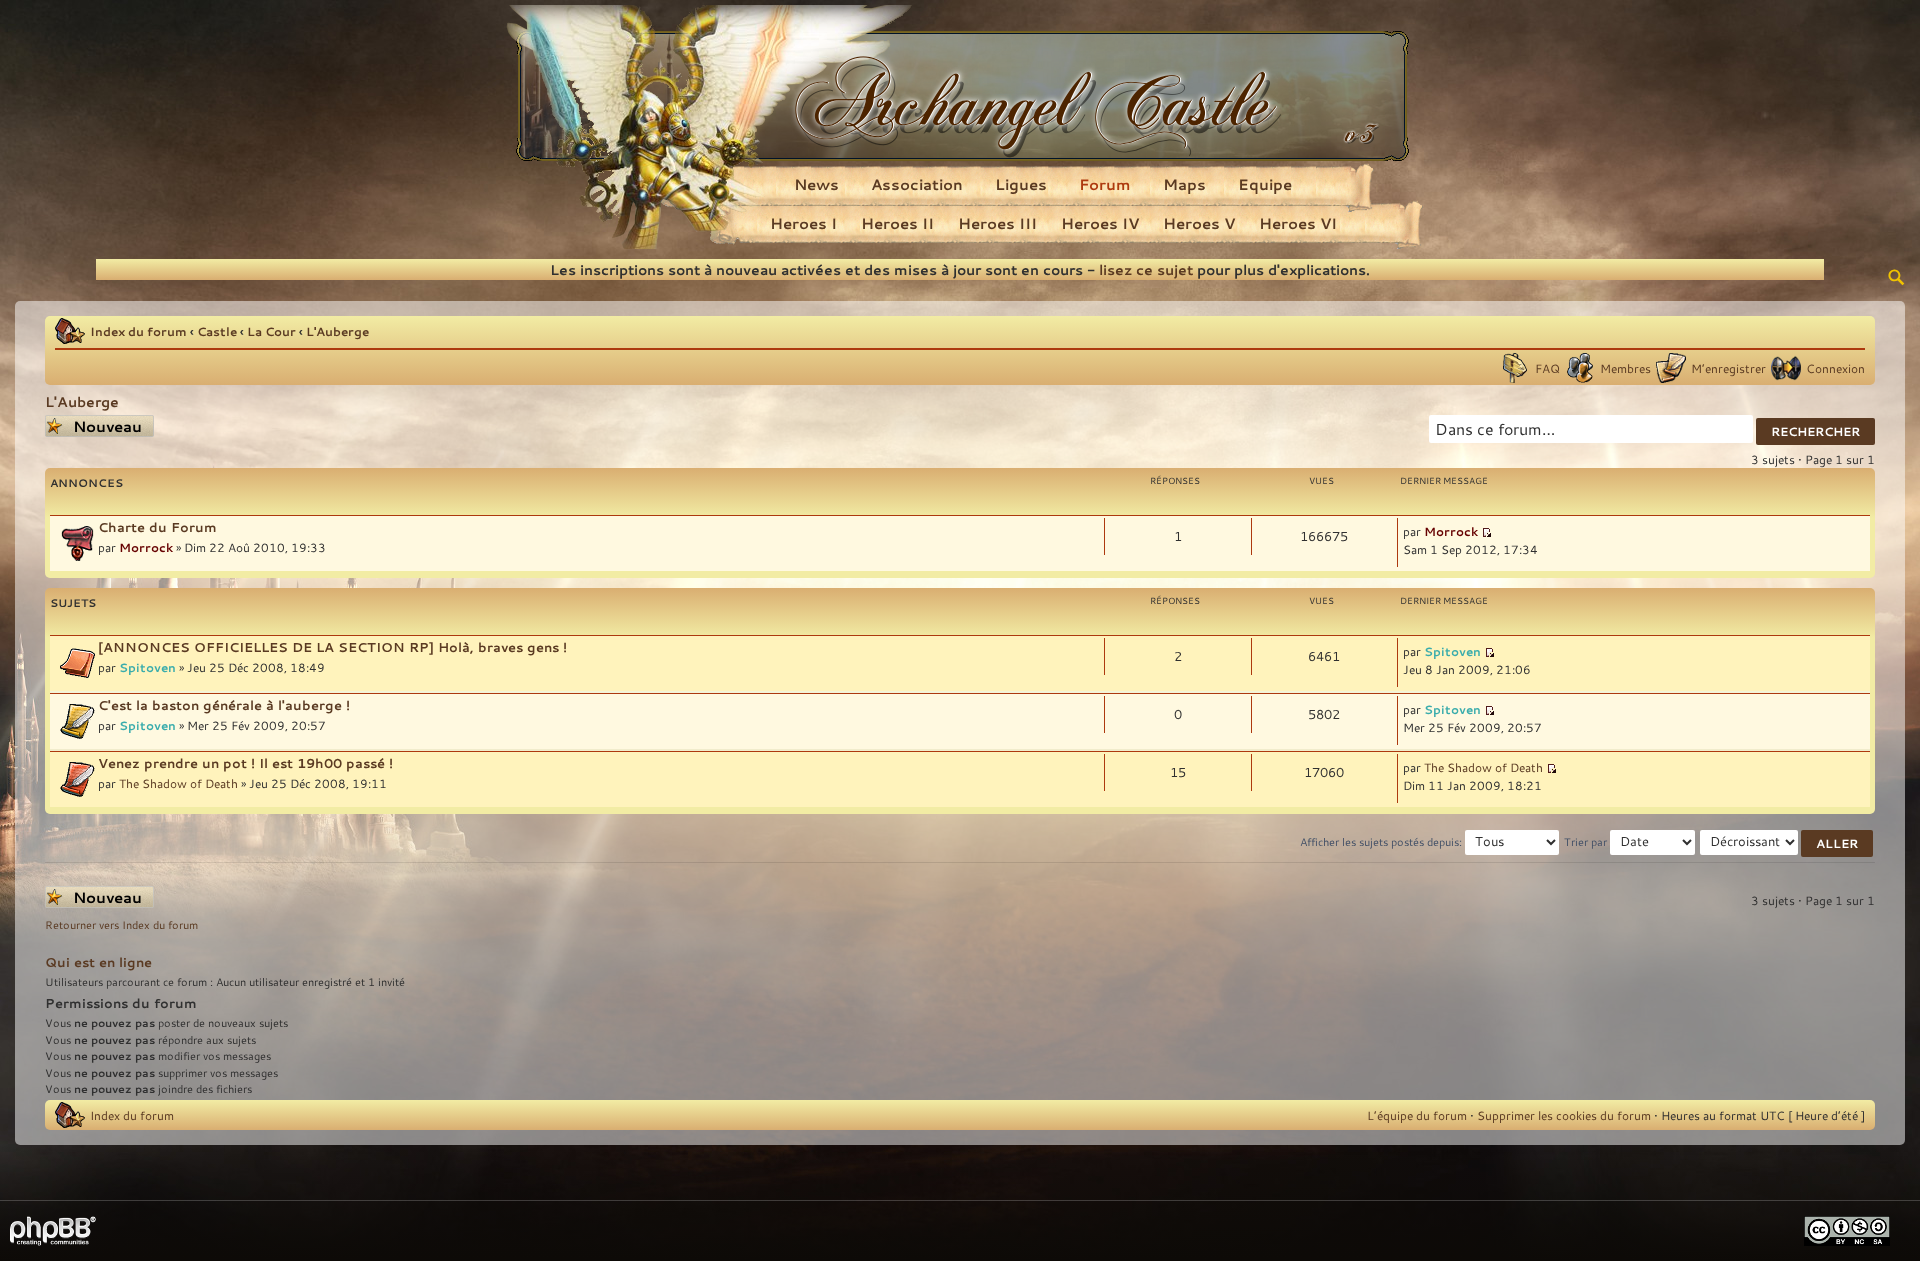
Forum (1105, 184)
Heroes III (997, 223)
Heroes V (1199, 223)
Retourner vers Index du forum (121, 925)
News (816, 184)
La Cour (271, 331)
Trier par (1587, 842)
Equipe (1265, 184)
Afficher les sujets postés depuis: (1382, 842)
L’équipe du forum (1417, 1115)
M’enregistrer (1728, 368)
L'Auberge (337, 331)
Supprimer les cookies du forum (1564, 1115)
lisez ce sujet (1146, 269)
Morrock (146, 547)
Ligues (1021, 184)
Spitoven (147, 667)
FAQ (1547, 368)
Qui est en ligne (98, 962)
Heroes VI (1298, 223)
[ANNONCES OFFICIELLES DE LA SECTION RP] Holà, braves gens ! (332, 647)
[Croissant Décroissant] (1787, 842)
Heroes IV (1100, 223)
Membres (1625, 368)
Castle (217, 331)
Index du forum (138, 331)
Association (917, 184)
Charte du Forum (157, 527)
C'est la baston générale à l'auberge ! (224, 705)
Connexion (1835, 368)
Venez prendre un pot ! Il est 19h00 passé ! (245, 763)
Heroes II (897, 223)
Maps (1184, 184)
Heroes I (803, 223)
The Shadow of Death (178, 783)
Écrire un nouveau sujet (94, 426)
